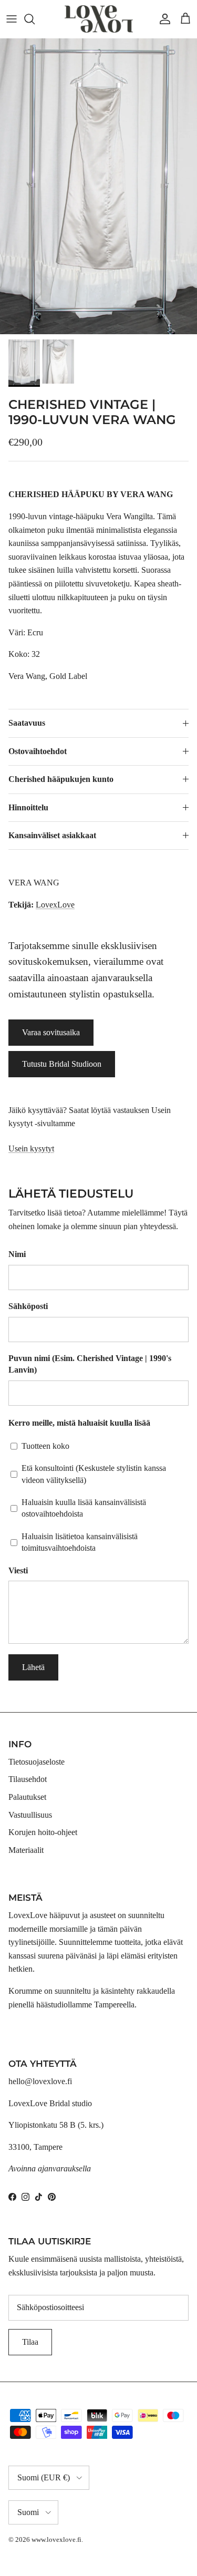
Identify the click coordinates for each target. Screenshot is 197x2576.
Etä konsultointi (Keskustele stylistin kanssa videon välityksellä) (94, 1474)
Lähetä (33, 1667)
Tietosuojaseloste (37, 1762)
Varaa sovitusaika (51, 1032)
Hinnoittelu (28, 807)
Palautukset (27, 1797)
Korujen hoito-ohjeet (43, 1832)
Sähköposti (28, 1306)
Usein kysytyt (31, 1148)
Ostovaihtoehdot (38, 751)
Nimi (17, 1254)
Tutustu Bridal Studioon (62, 1064)
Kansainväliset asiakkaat (52, 835)
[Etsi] (35, 19)
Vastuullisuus (30, 1815)
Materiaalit (26, 1850)
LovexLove (55, 905)
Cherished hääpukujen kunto (61, 779)
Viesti (18, 1570)
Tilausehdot (28, 1779)
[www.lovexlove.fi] (99, 19)
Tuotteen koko (45, 1446)
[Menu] (12, 19)
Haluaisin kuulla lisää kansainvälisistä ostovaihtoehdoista (84, 1508)
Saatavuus (27, 723)
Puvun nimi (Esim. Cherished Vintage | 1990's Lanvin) (90, 1364)
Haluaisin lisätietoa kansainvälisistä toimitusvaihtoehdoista (80, 1542)
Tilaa (30, 2342)
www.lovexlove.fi (56, 2539)
